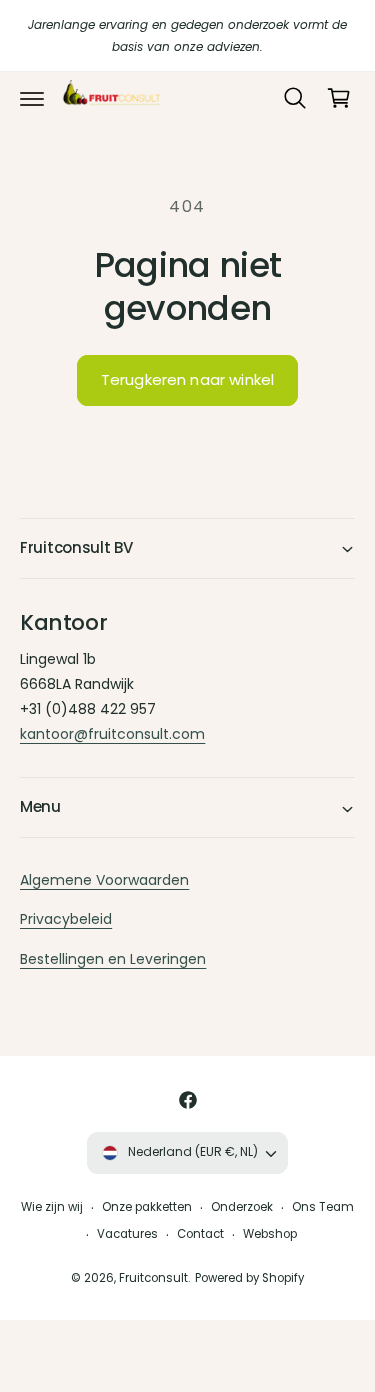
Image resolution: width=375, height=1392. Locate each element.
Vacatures (127, 1234)
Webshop (270, 1234)
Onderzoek (242, 1207)
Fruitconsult (153, 1278)
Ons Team (323, 1207)
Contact (200, 1234)
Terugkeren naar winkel (187, 379)
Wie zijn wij (52, 1207)
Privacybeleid (66, 919)
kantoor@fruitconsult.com (112, 734)
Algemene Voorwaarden (104, 880)
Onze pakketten (147, 1207)
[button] (32, 98)
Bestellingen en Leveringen (113, 959)
